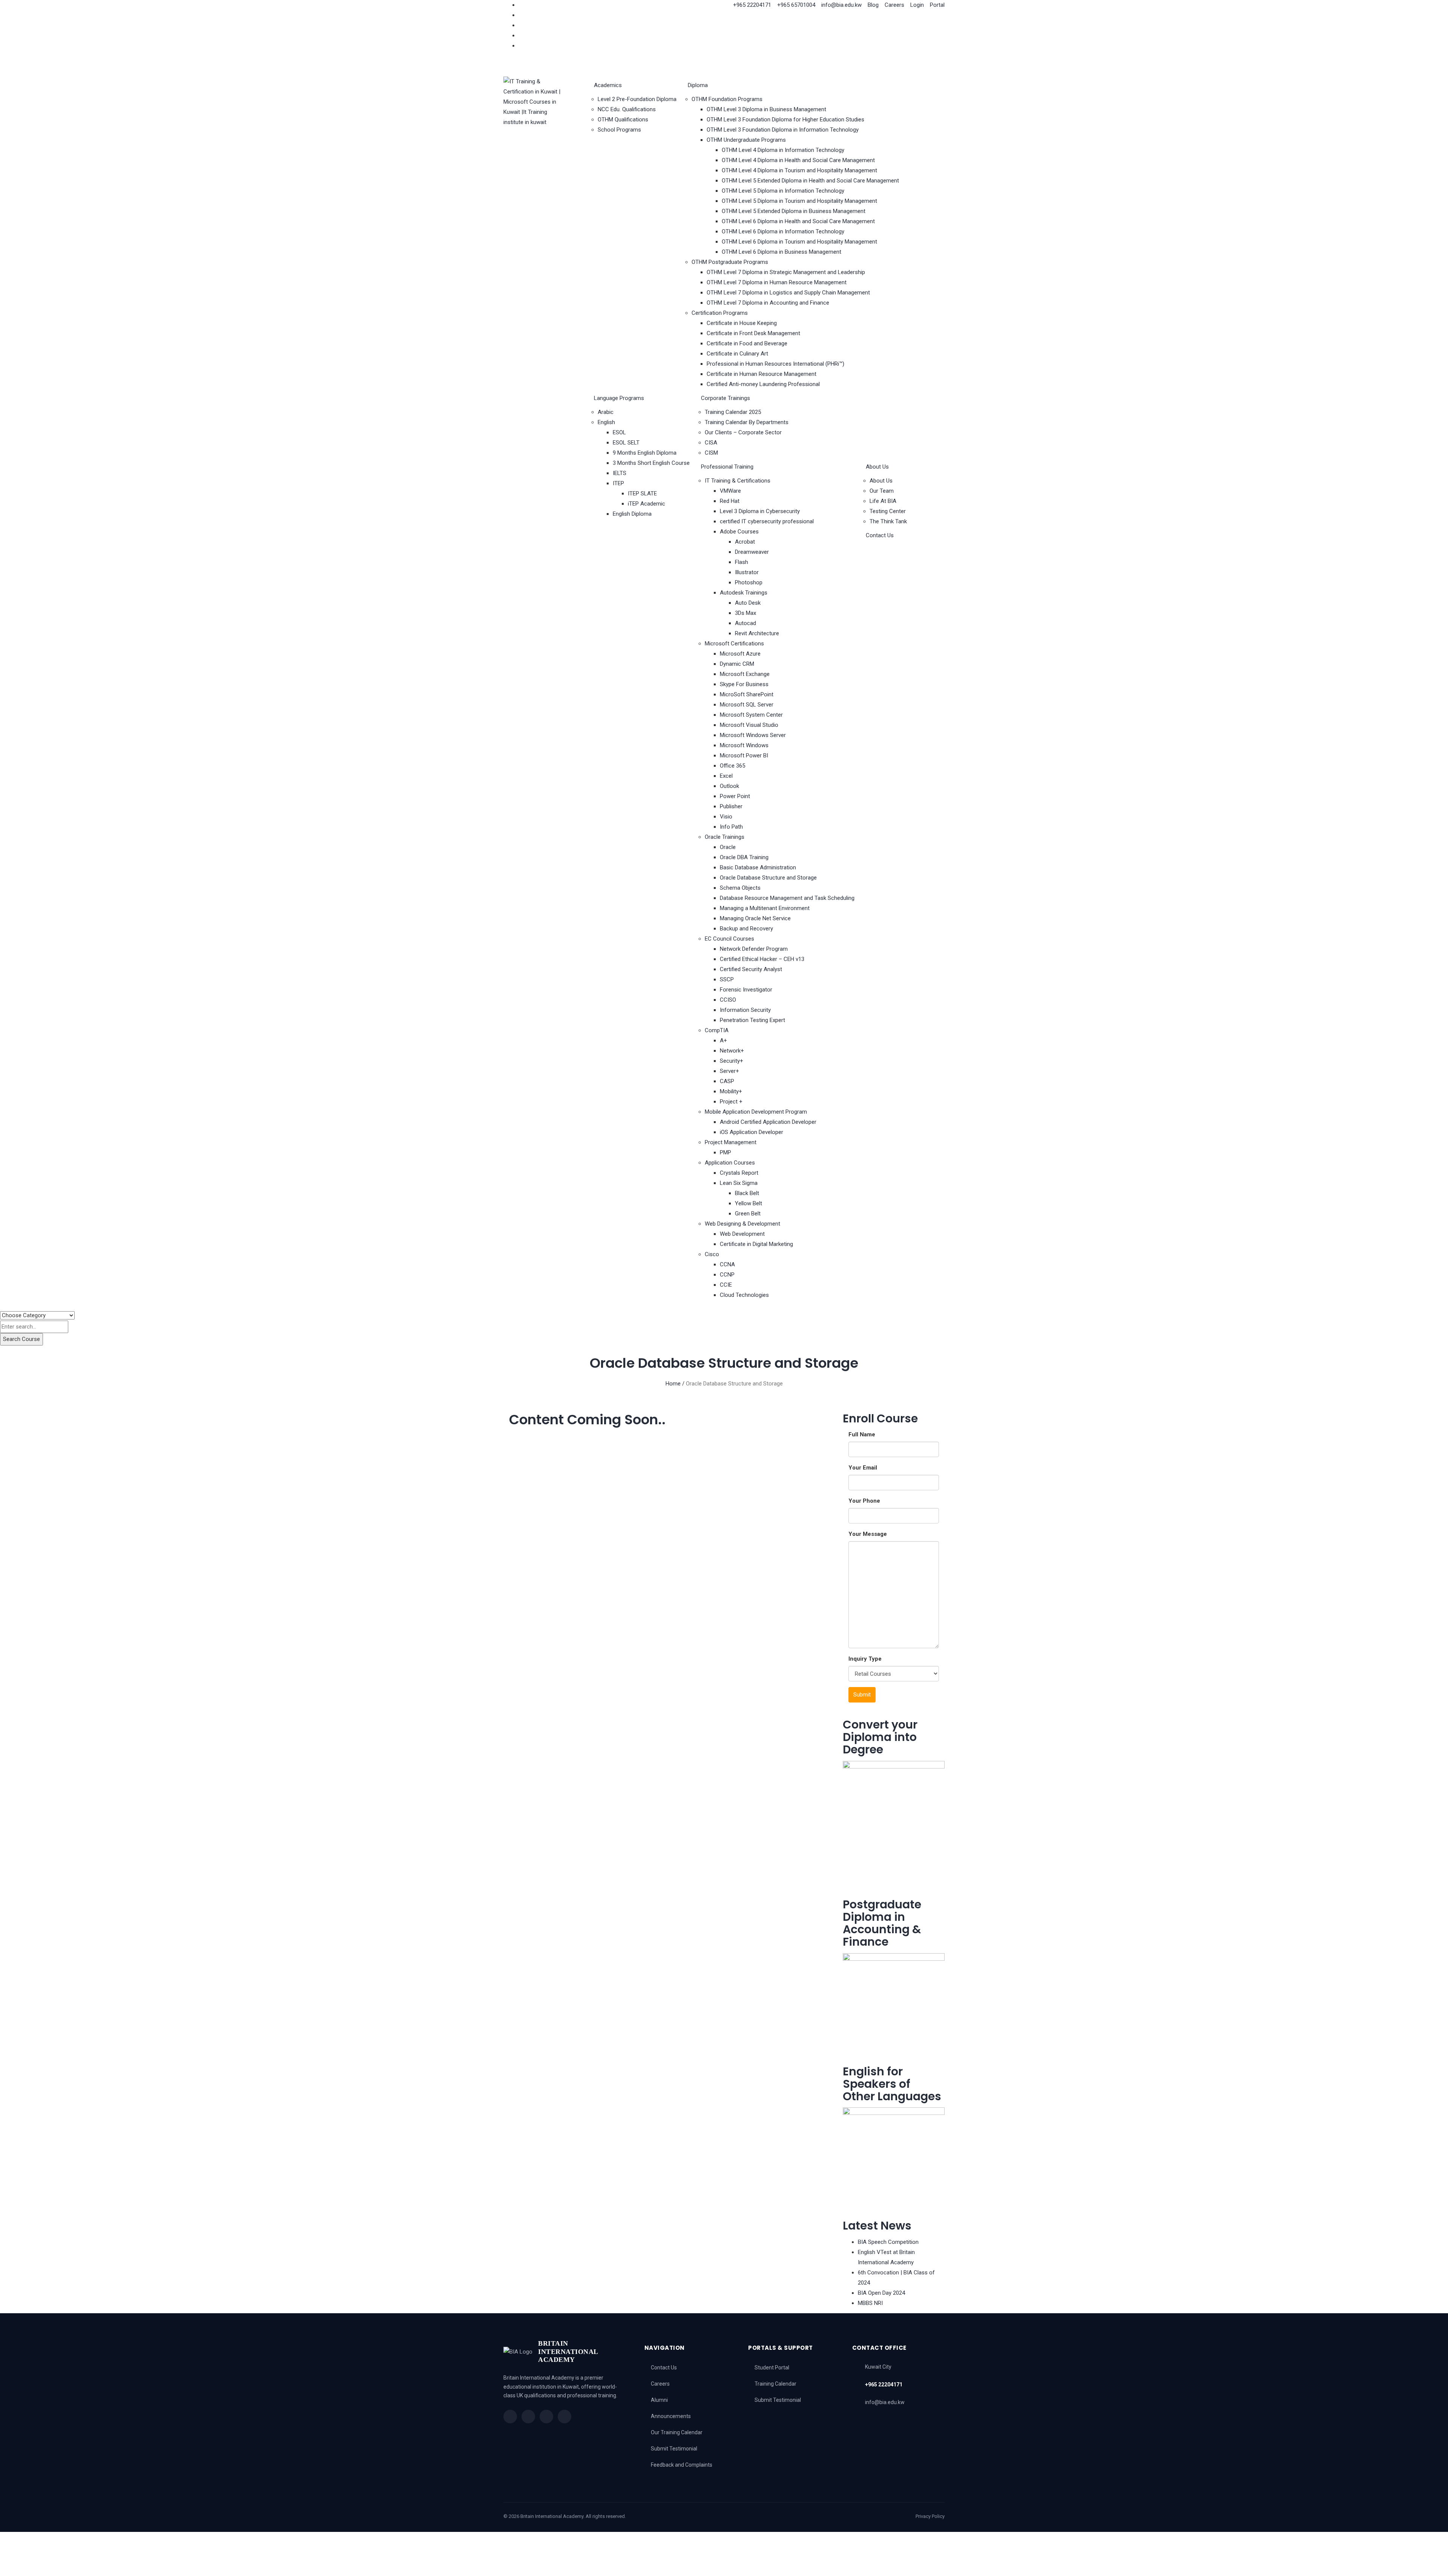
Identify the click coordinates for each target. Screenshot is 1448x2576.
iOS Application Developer (752, 1132)
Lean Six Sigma (739, 1183)
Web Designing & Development (742, 1224)
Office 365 (732, 766)
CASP (727, 1081)
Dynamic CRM (737, 664)
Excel (726, 776)
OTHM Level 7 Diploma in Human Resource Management (777, 282)
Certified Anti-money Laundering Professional (763, 384)
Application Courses (730, 1163)
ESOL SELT (626, 443)
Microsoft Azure (740, 654)
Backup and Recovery (746, 929)
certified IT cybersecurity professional (767, 521)
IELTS (620, 473)
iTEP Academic (647, 504)
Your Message (868, 1534)
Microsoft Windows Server (753, 735)
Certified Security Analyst (751, 969)
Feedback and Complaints (682, 2465)
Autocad (745, 623)
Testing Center (888, 511)
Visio (726, 817)
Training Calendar (775, 2384)
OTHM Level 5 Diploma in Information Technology (783, 191)
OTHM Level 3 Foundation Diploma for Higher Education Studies (785, 120)
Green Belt (748, 1214)
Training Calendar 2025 (733, 412)
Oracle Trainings (725, 837)
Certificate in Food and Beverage (747, 343)
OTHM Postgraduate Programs (730, 262)
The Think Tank (888, 521)
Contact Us (880, 535)
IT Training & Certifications (738, 481)
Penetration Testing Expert (752, 1020)
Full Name (862, 1434)
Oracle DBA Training (744, 857)
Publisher (731, 806)
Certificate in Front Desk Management (753, 333)
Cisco (712, 1254)
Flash (742, 562)
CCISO (728, 1000)
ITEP (618, 483)
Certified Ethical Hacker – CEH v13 (762, 959)
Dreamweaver (752, 552)
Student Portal (772, 2368)
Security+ (732, 1061)
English (606, 422)
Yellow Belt (749, 1203)
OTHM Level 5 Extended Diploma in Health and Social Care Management (810, 181)
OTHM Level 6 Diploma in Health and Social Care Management (798, 221)
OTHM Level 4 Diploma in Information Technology (783, 150)
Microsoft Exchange (745, 674)
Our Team (882, 491)
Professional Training (727, 467)
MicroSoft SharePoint (747, 694)
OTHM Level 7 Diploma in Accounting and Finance (768, 303)
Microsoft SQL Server (747, 705)
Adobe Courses (739, 532)
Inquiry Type (865, 1659)
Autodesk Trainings (744, 593)
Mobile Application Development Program (756, 1112)
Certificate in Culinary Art (737, 354)
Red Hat (730, 501)
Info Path (731, 827)
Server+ (729, 1071)
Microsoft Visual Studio (749, 725)
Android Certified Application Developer (768, 1122)
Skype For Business (744, 684)
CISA (711, 443)
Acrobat (745, 542)
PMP (726, 1152)
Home (673, 1384)
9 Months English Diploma (645, 453)
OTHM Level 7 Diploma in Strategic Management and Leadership (786, 272)
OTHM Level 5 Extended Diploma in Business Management (794, 211)
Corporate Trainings (726, 398)
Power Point (735, 796)
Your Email (863, 1468)
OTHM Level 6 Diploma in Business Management (782, 252)
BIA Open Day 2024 (881, 2293)
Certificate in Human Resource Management (762, 374)
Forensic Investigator (746, 990)
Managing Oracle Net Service (755, 918)
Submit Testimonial (674, 2449)
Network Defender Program (754, 949)
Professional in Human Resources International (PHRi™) (775, 364)
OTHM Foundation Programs (727, 99)
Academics (608, 85)
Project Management (731, 1142)
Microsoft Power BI (744, 755)
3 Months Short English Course (651, 463)
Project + (731, 1102)
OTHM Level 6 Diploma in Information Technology (783, 231)
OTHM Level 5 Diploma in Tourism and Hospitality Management (799, 201)
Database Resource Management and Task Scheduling (787, 898)
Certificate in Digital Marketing (756, 1244)
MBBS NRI (870, 2303)
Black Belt (747, 1193)
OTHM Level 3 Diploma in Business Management (766, 109)
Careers (660, 2384)
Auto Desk (748, 603)
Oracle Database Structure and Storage (768, 878)
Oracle (728, 847)
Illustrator (747, 572)
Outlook (729, 786)
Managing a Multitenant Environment (765, 908)
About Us (877, 467)
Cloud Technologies (744, 1295)
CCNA (727, 1264)
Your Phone (864, 1501)
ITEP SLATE (642, 493)
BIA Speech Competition (888, 2242)
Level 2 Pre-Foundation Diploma (637, 99)
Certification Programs (720, 313)
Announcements (671, 2416)
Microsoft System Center (751, 715)
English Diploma (632, 514)
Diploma (698, 85)
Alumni (659, 2400)
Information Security (745, 1010)
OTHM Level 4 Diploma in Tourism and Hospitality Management (799, 170)
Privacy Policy (930, 2516)
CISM (711, 453)
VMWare (730, 491)
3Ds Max (745, 613)
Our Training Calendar (677, 2432)
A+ (723, 1041)
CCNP (727, 1275)
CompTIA (717, 1030)
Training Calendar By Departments (747, 422)
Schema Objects (740, 888)
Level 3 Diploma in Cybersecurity (760, 511)
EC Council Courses (729, 939)
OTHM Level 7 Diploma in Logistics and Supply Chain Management (788, 293)
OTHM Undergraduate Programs (746, 140)
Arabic (606, 412)
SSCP (727, 979)
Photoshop (749, 582)
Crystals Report (739, 1173)
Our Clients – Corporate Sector (743, 432)
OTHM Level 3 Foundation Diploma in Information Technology (783, 130)
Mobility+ (731, 1091)
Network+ (732, 1051)
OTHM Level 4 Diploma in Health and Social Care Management (798, 160)
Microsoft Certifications (734, 644)
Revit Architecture (757, 633)
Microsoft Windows (744, 745)
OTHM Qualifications (623, 120)
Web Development (742, 1234)
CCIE (726, 1285)
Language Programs (619, 398)
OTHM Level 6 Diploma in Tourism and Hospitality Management (799, 242)
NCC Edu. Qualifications (627, 109)
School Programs (619, 130)
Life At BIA (883, 501)
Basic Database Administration (758, 867)
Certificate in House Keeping (742, 323)
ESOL (619, 432)
